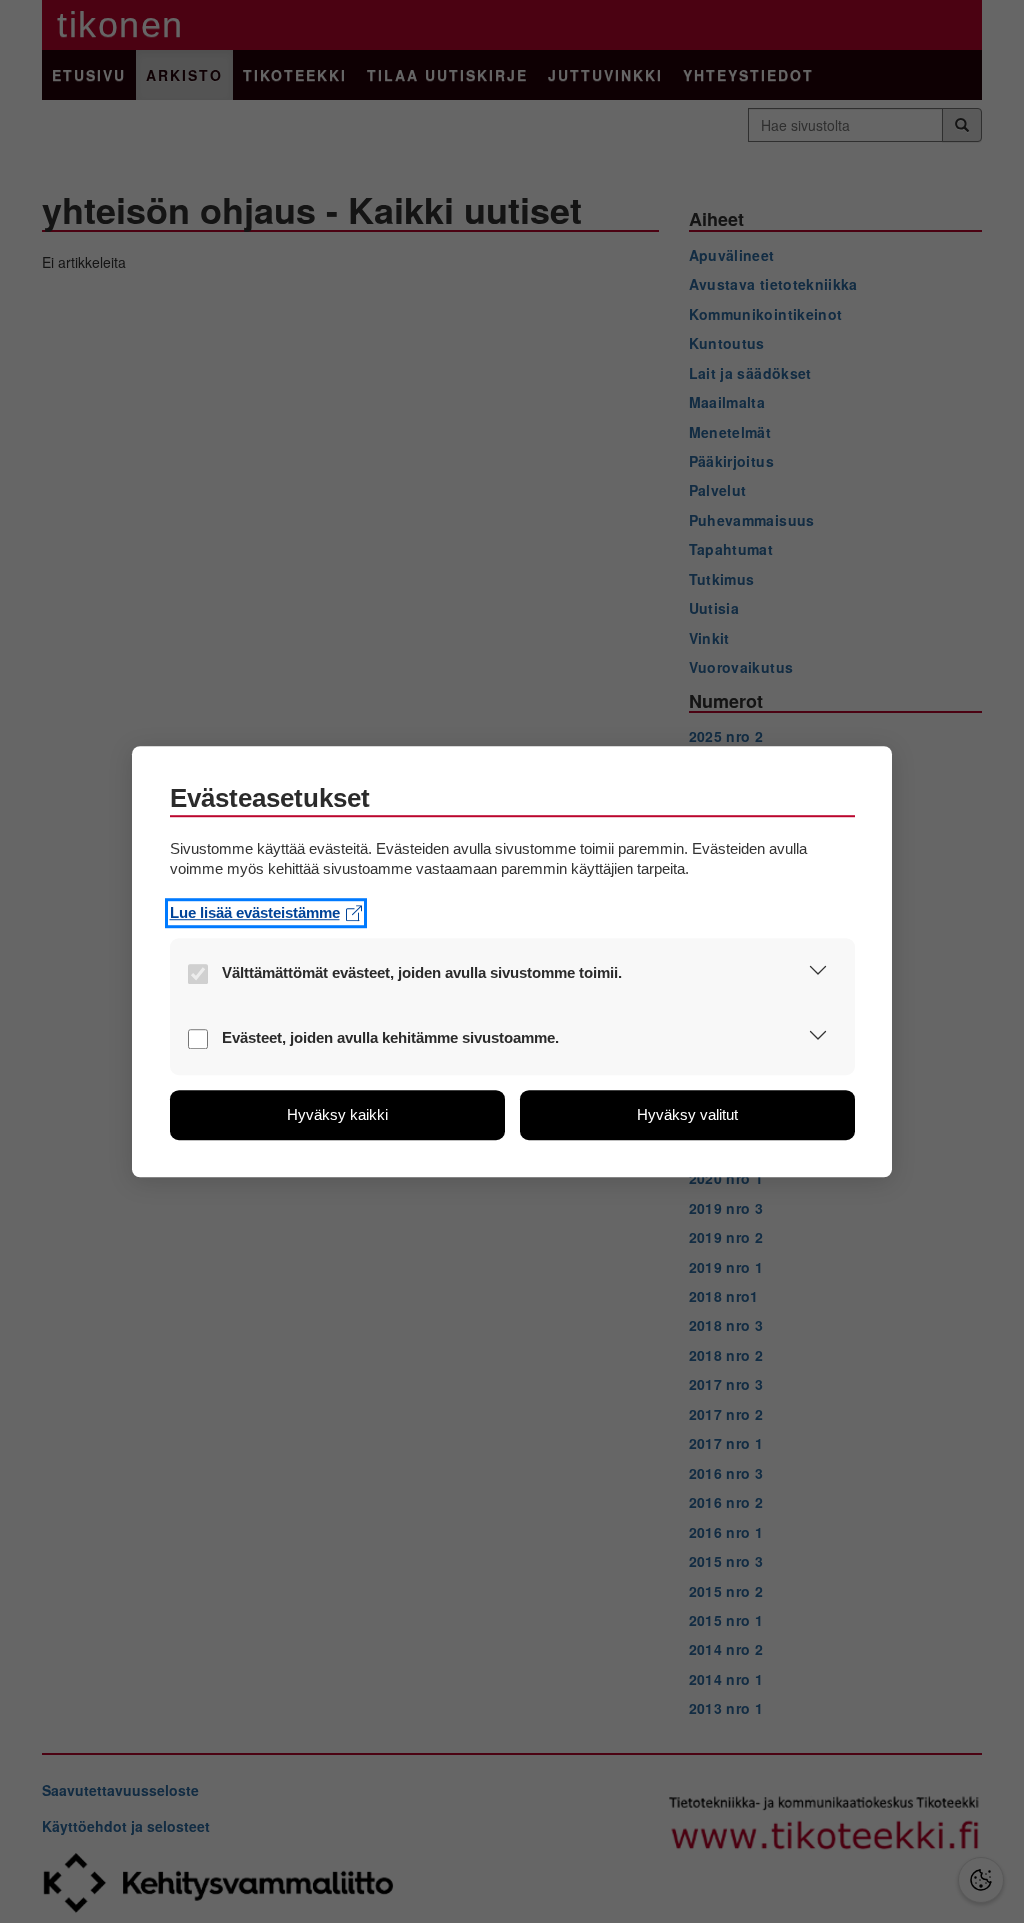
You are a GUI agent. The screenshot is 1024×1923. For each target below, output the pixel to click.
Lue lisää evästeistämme (255, 912)
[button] (818, 974)
